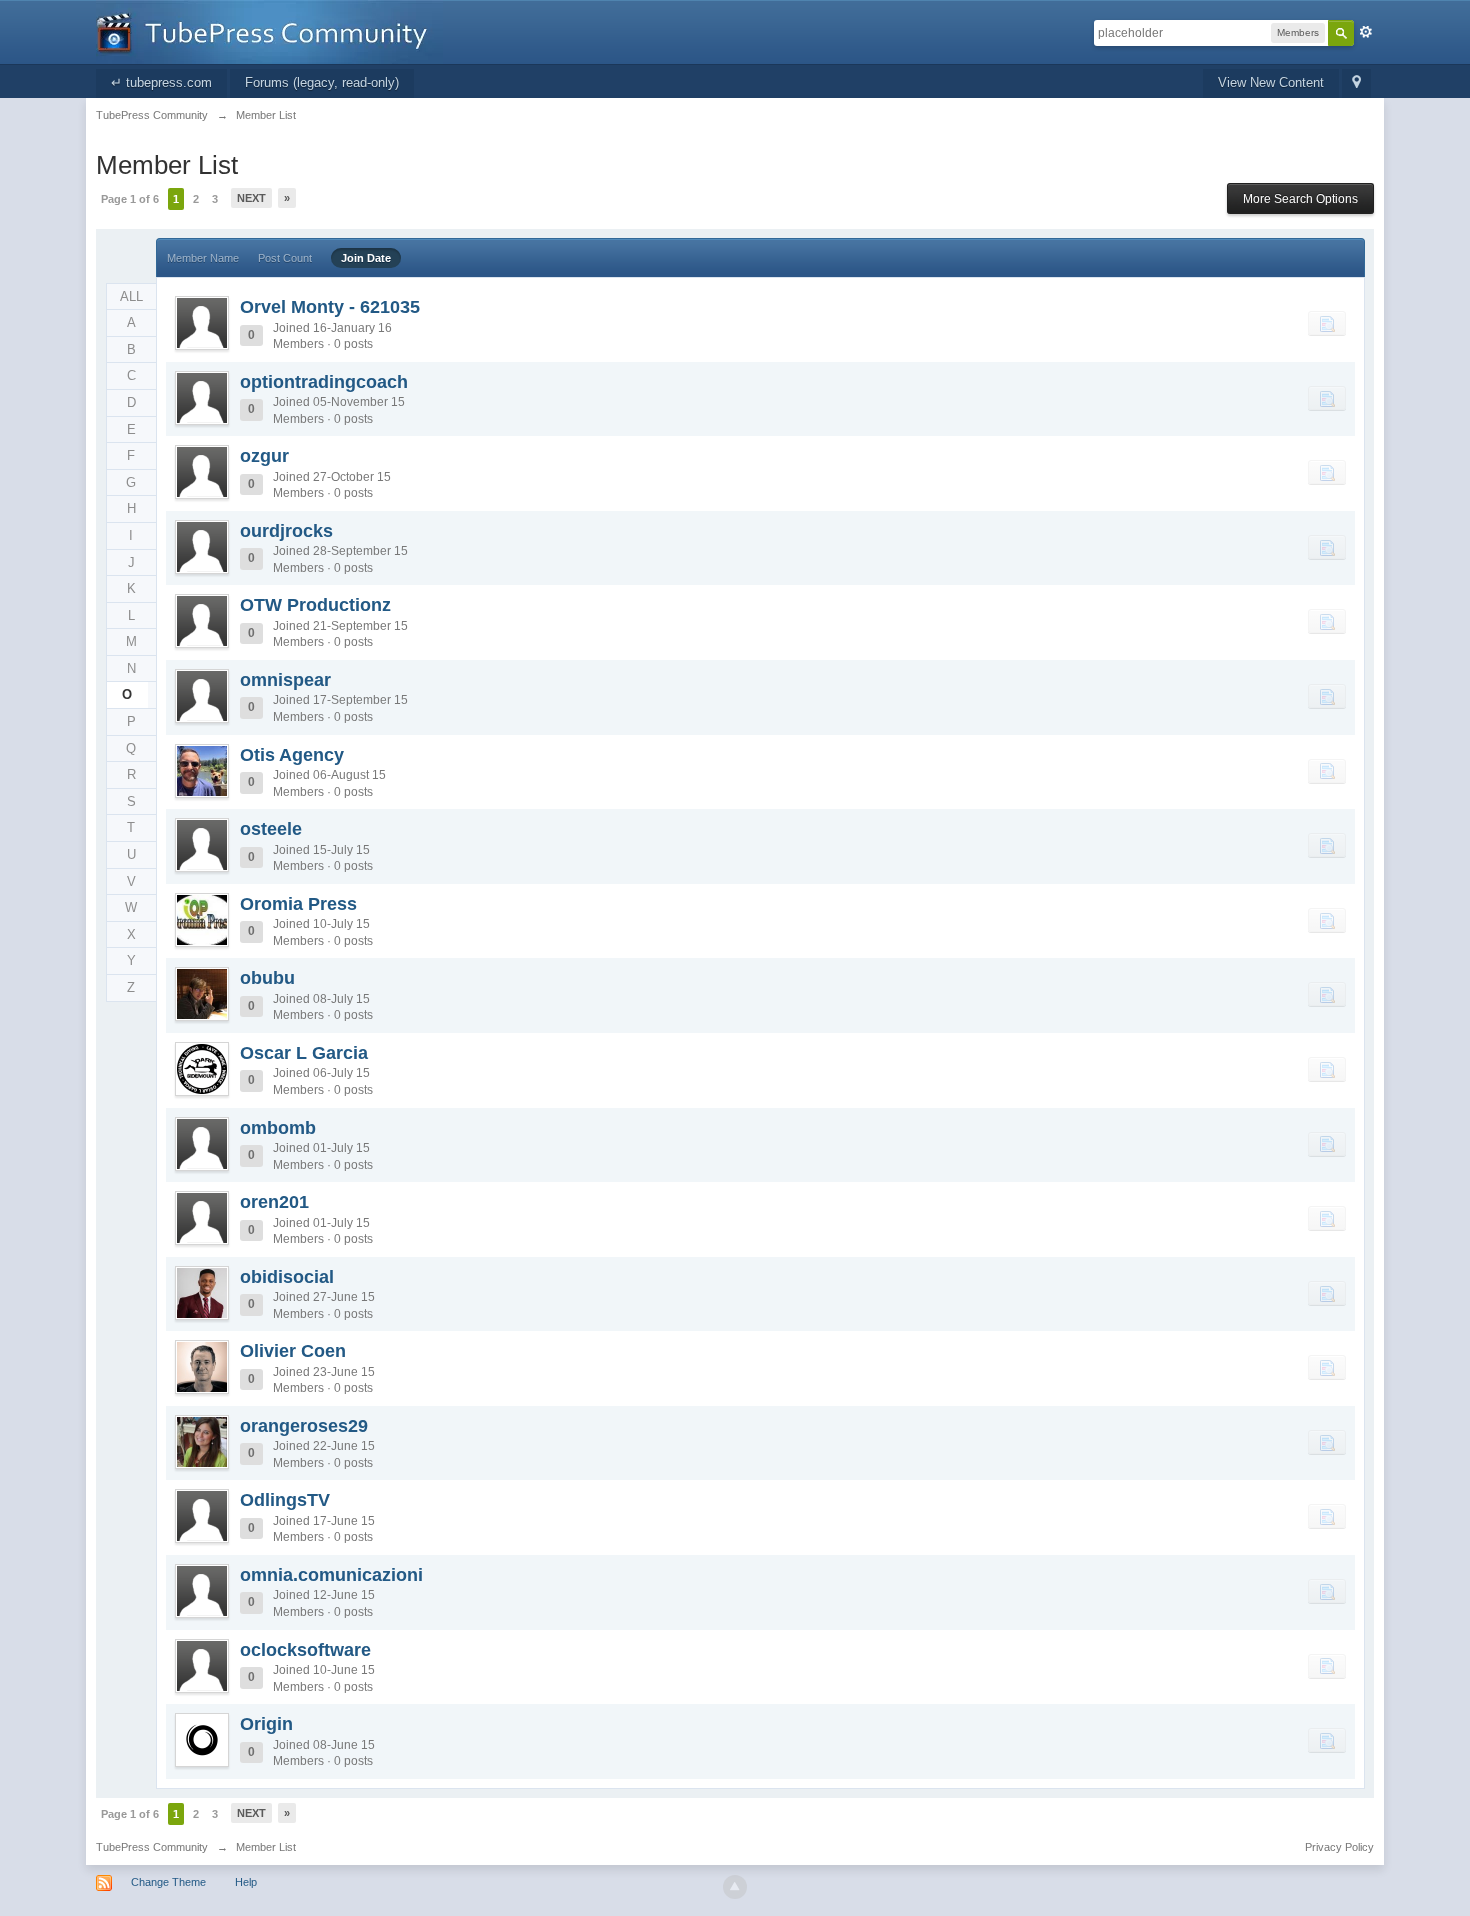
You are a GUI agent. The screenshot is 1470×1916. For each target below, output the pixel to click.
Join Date (366, 258)
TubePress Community (152, 1847)
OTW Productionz (315, 605)
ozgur (264, 456)
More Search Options (1300, 199)
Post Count (285, 258)
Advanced (1366, 32)
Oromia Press (298, 904)
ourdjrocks (286, 531)
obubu (267, 978)
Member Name (203, 258)
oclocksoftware (305, 1650)
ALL (131, 296)
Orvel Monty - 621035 (330, 307)
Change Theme (168, 1882)
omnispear (285, 680)
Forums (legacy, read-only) (322, 82)
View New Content (1271, 82)
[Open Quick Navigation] (1356, 83)
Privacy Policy (1339, 1847)
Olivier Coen (293, 1351)
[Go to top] (735, 1887)
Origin (266, 1724)
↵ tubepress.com (161, 82)
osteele (271, 829)
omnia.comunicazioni (331, 1575)
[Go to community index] (269, 30)
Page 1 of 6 (130, 199)
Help (246, 1882)
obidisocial (287, 1277)
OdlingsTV (285, 1500)
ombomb (278, 1128)
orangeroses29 (304, 1426)
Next (251, 198)
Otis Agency (292, 755)
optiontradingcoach (324, 382)
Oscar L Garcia (304, 1053)
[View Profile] (202, 323)
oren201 (274, 1202)
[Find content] (1327, 323)
